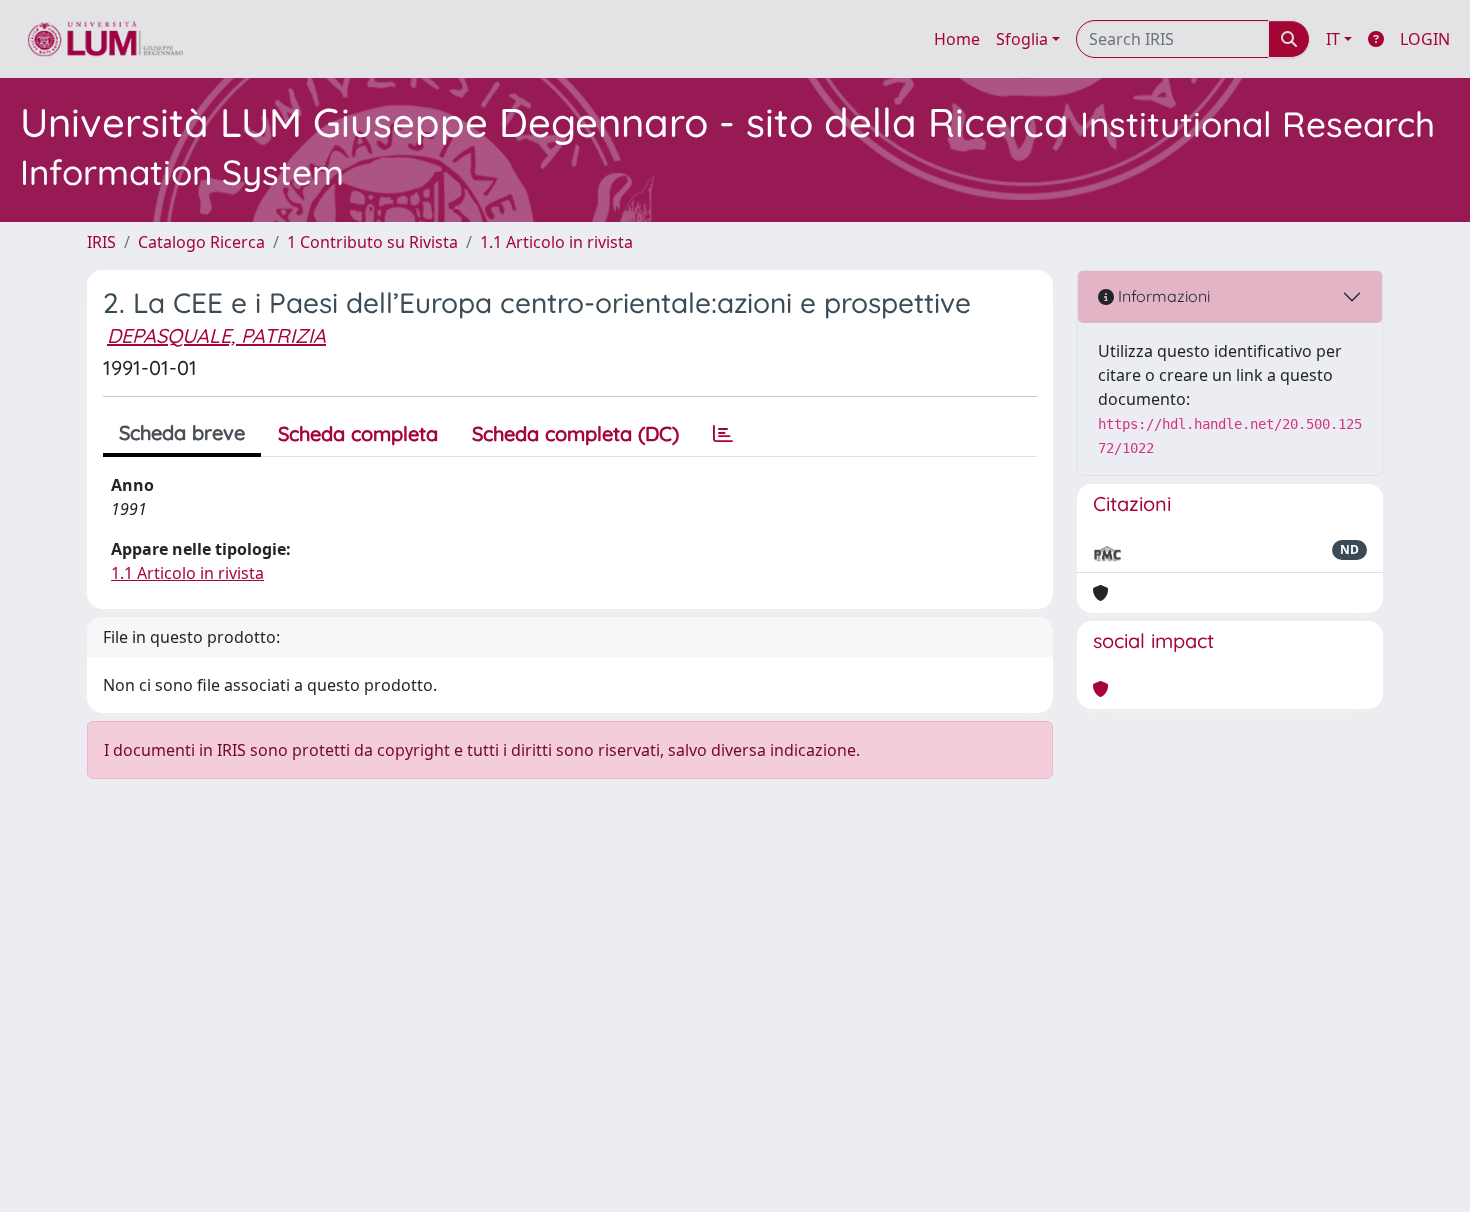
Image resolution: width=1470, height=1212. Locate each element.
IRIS (101, 242)
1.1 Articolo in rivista (556, 242)
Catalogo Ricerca (201, 242)
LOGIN (1425, 39)
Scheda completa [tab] (358, 433)
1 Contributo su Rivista (372, 242)
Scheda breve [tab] (182, 432)
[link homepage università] (105, 39)
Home (957, 39)
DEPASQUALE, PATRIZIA (216, 335)
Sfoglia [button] (1022, 39)
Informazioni (1162, 296)
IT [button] (1333, 39)
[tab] (723, 434)
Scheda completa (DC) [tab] (575, 433)
